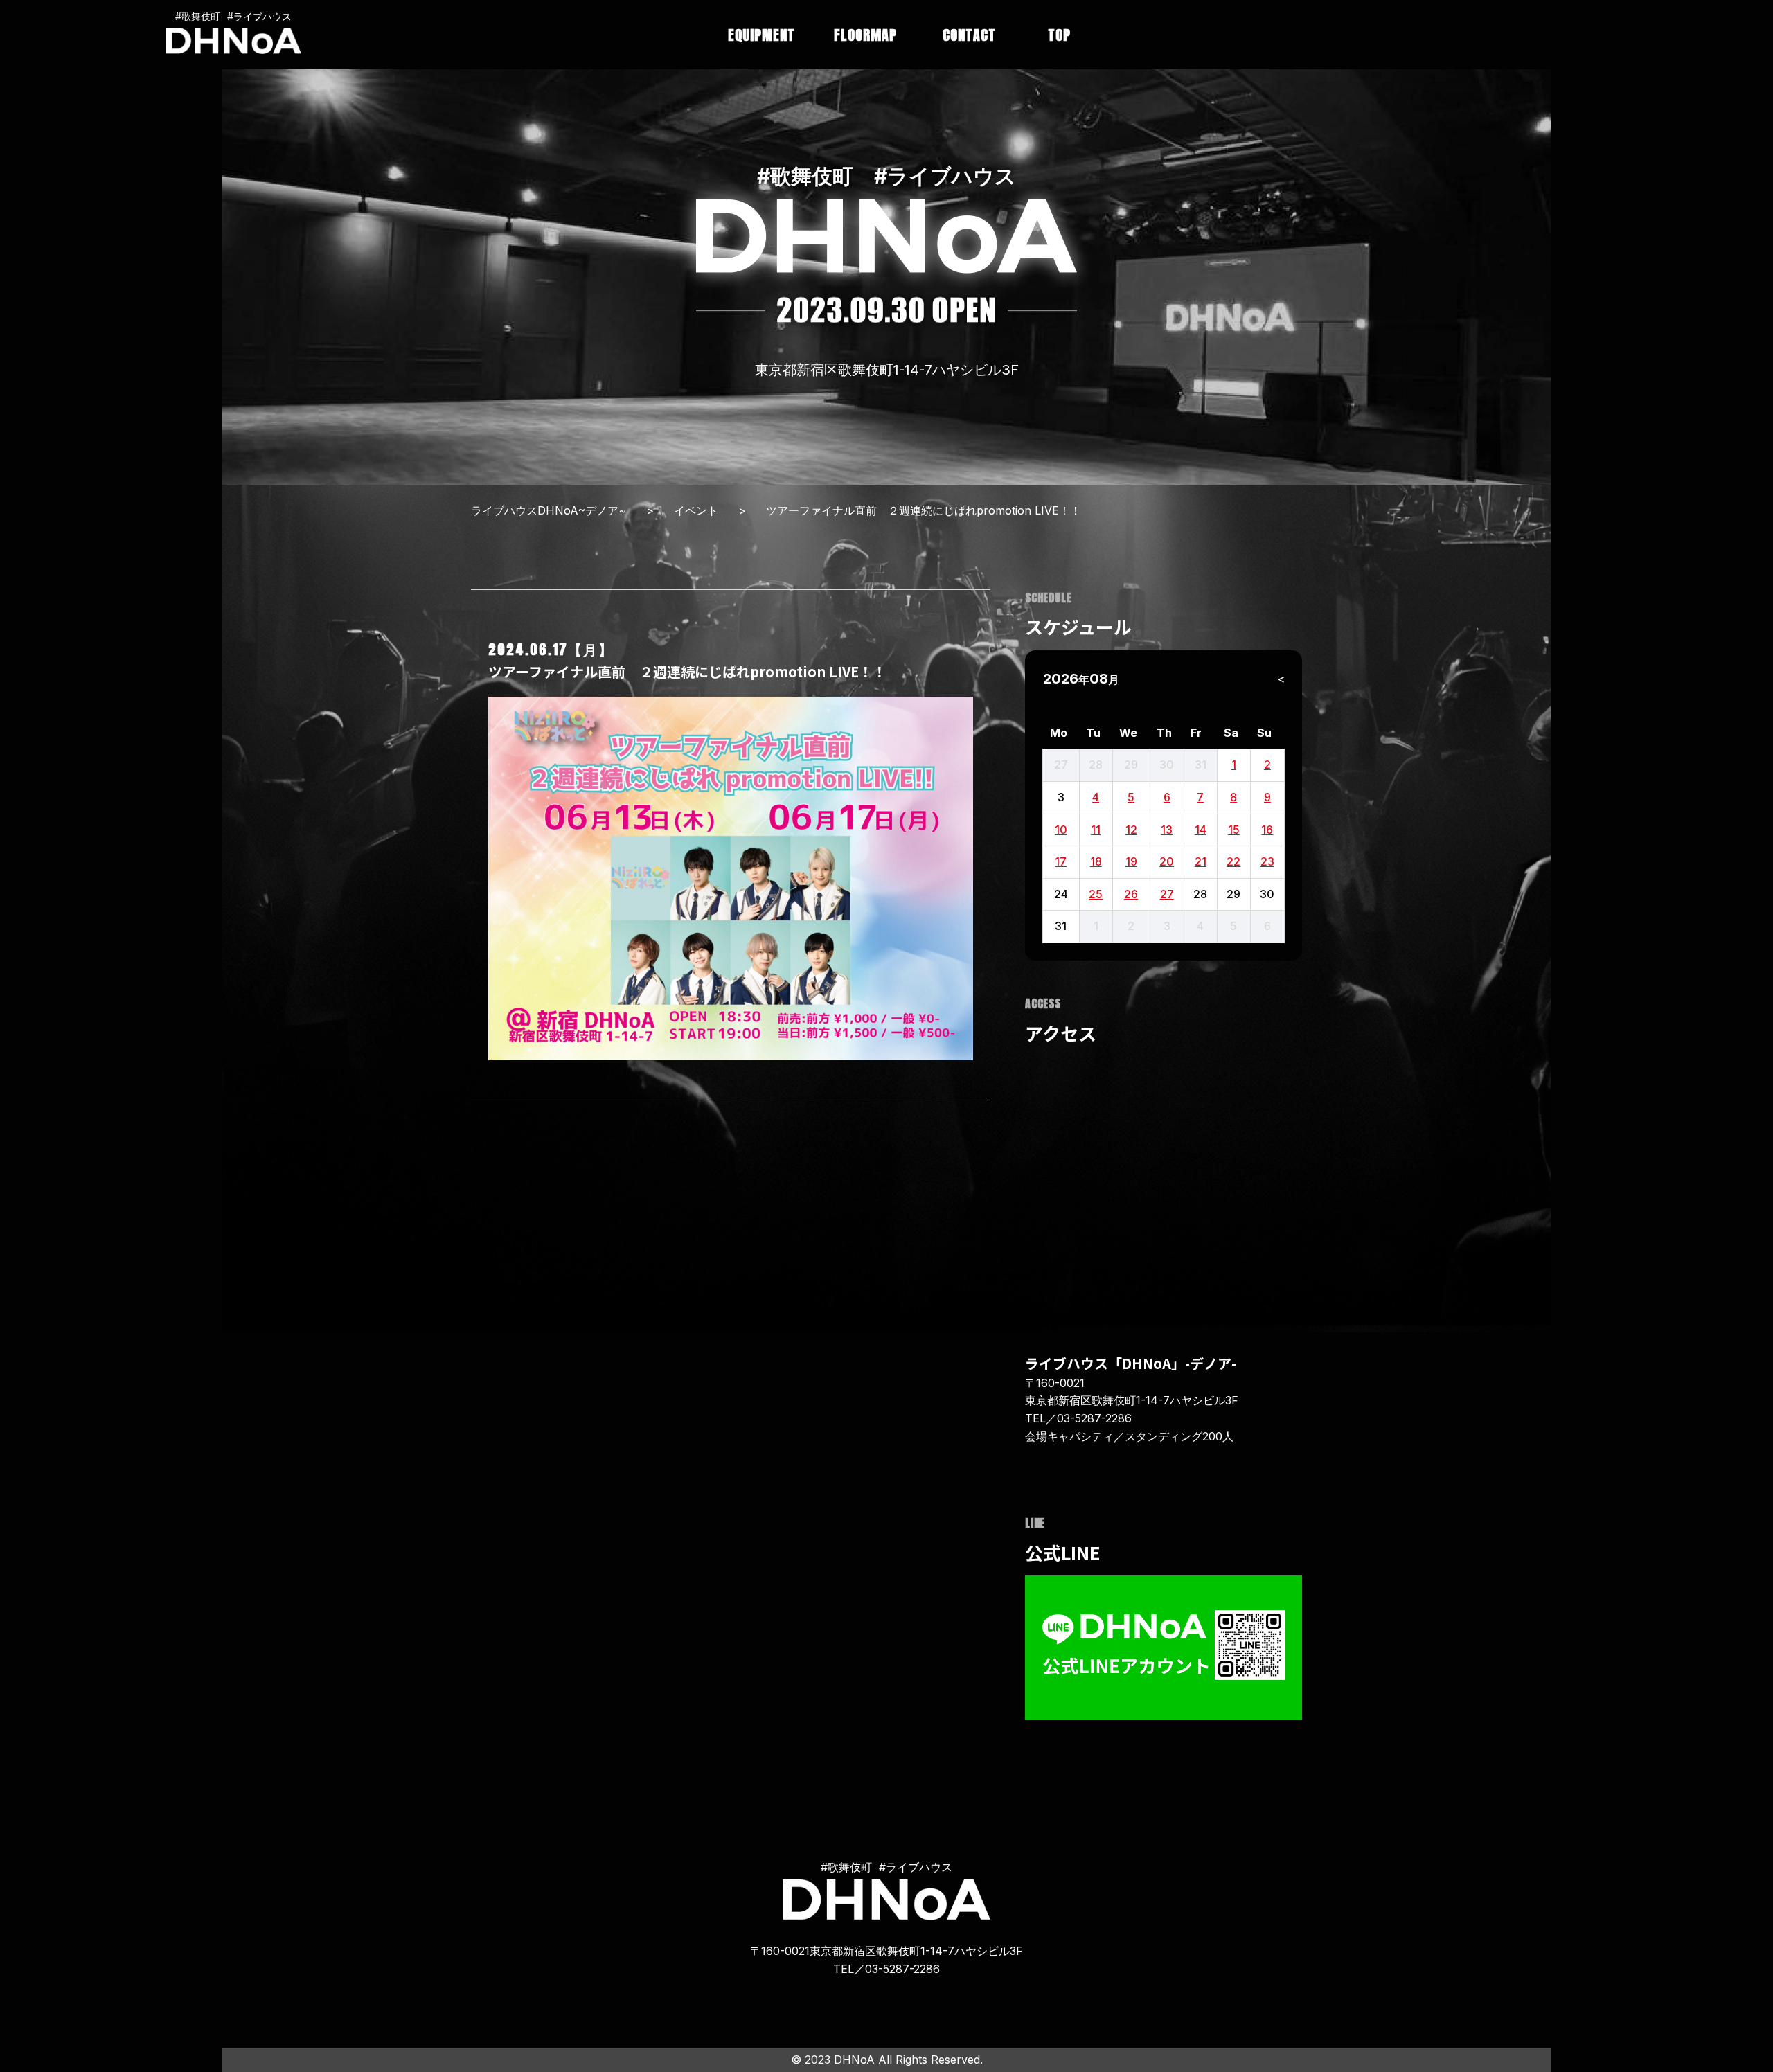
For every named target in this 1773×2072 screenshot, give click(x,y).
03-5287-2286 (1094, 1418)
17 (1061, 861)
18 (1096, 861)
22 (1233, 861)
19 (1131, 861)
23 (1267, 861)
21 (1201, 861)
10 (1061, 830)
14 (1201, 830)
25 (1096, 894)
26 (1131, 894)
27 (1167, 894)
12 (1131, 830)
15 (1234, 830)
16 (1267, 830)
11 (1096, 830)
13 (1167, 830)
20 (1167, 861)
